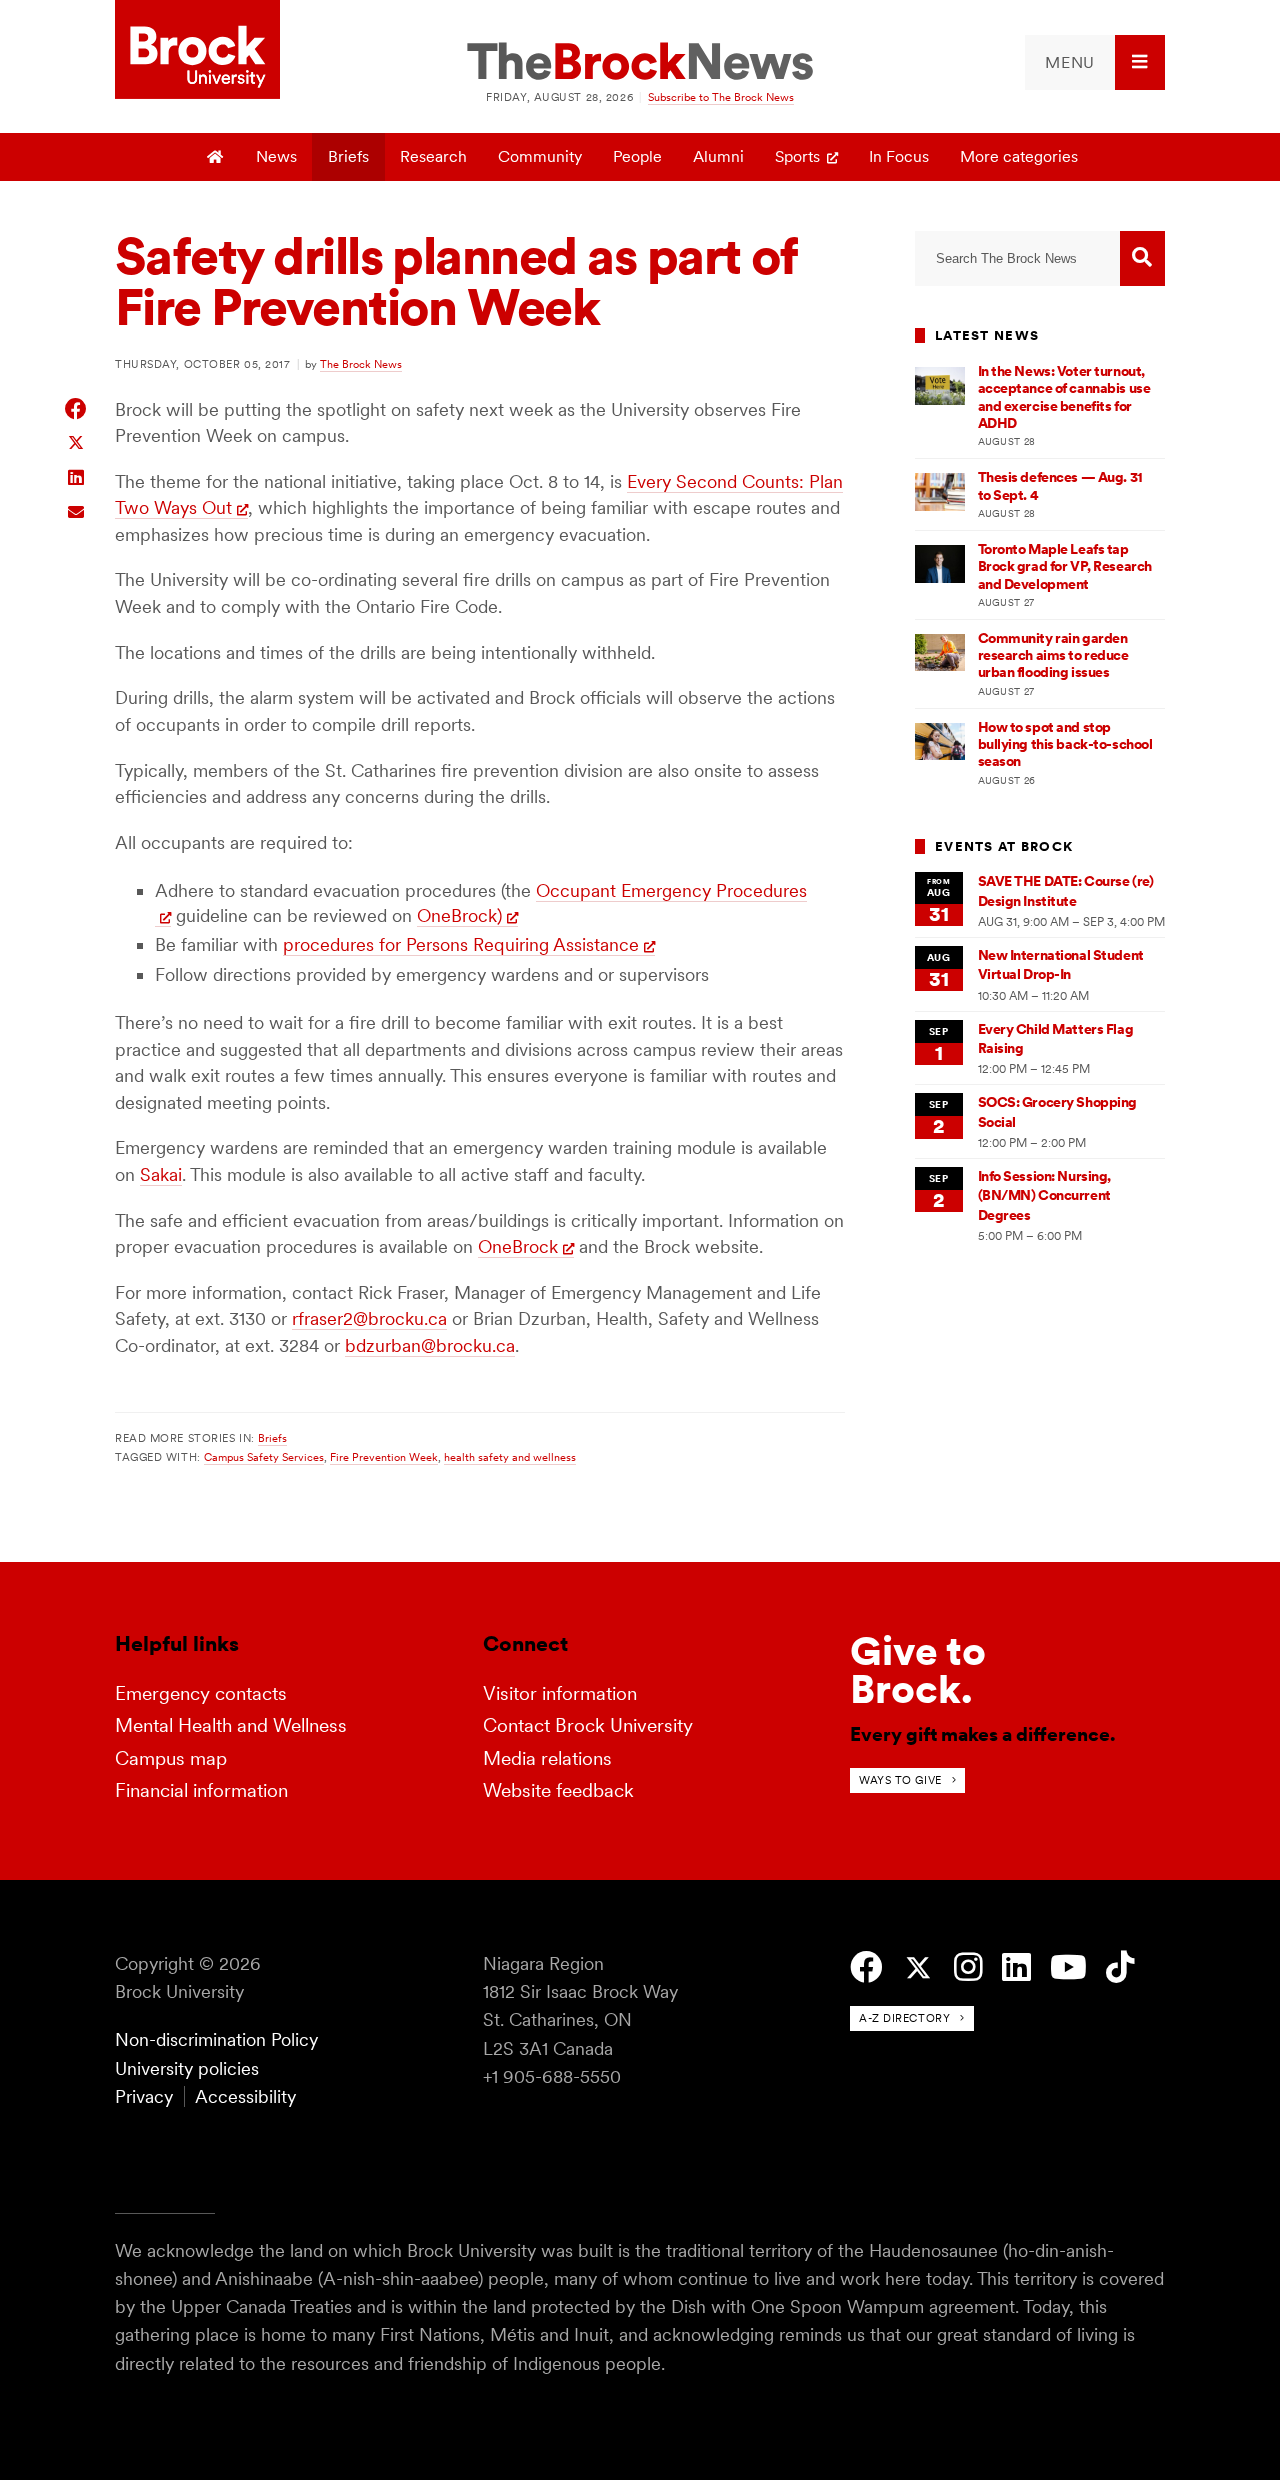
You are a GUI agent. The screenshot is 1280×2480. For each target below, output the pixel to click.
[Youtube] (1068, 1967)
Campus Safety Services (264, 1457)
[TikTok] (1120, 1967)
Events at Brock (1004, 846)
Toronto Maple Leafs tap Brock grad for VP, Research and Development (1065, 566)
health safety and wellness (510, 1457)
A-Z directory (904, 2018)
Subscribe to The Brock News (721, 97)
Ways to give (900, 1780)
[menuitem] (1095, 62)
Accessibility (245, 2096)
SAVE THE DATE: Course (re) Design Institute (1066, 890)
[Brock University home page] (197, 51)
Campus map (171, 1758)
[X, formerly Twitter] (918, 1968)
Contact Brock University (588, 1725)
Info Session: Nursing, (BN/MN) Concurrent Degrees (1045, 1195)
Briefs (348, 156)
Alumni (718, 156)
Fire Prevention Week (384, 1457)
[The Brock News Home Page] (640, 63)
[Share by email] (76, 509)
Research (433, 156)
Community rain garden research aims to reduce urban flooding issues (1053, 655)
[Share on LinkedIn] (76, 475)
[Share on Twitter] (76, 441)
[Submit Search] (1142, 258)
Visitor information (560, 1693)
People (637, 156)
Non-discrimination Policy (216, 2039)
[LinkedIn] (1016, 1967)
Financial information (201, 1790)
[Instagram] (968, 1967)
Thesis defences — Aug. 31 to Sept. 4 (1060, 485)
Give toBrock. (918, 1670)
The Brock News (361, 364)
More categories (1019, 156)
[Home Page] (216, 157)
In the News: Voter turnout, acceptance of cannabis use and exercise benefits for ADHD (1064, 397)
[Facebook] (866, 1967)
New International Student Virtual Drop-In (1061, 964)
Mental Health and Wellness (231, 1725)
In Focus (899, 156)
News (276, 156)
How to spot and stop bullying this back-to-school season (1065, 744)
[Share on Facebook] (76, 408)
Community (540, 156)
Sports (797, 156)
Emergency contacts (201, 1693)
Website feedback (558, 1790)
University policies (187, 2068)
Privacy (144, 2096)
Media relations (547, 1758)
